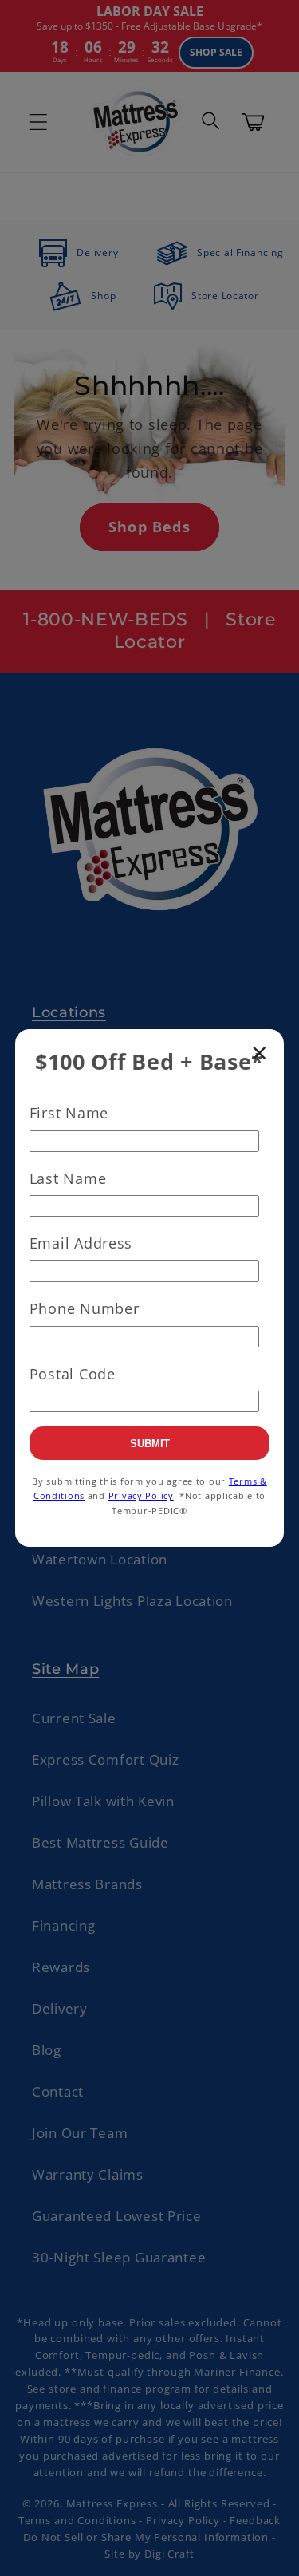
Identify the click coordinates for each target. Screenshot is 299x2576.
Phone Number (85, 1308)
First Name (69, 1113)
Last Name (68, 1178)
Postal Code (73, 1374)
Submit (150, 1444)
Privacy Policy (141, 1495)
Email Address (81, 1243)
